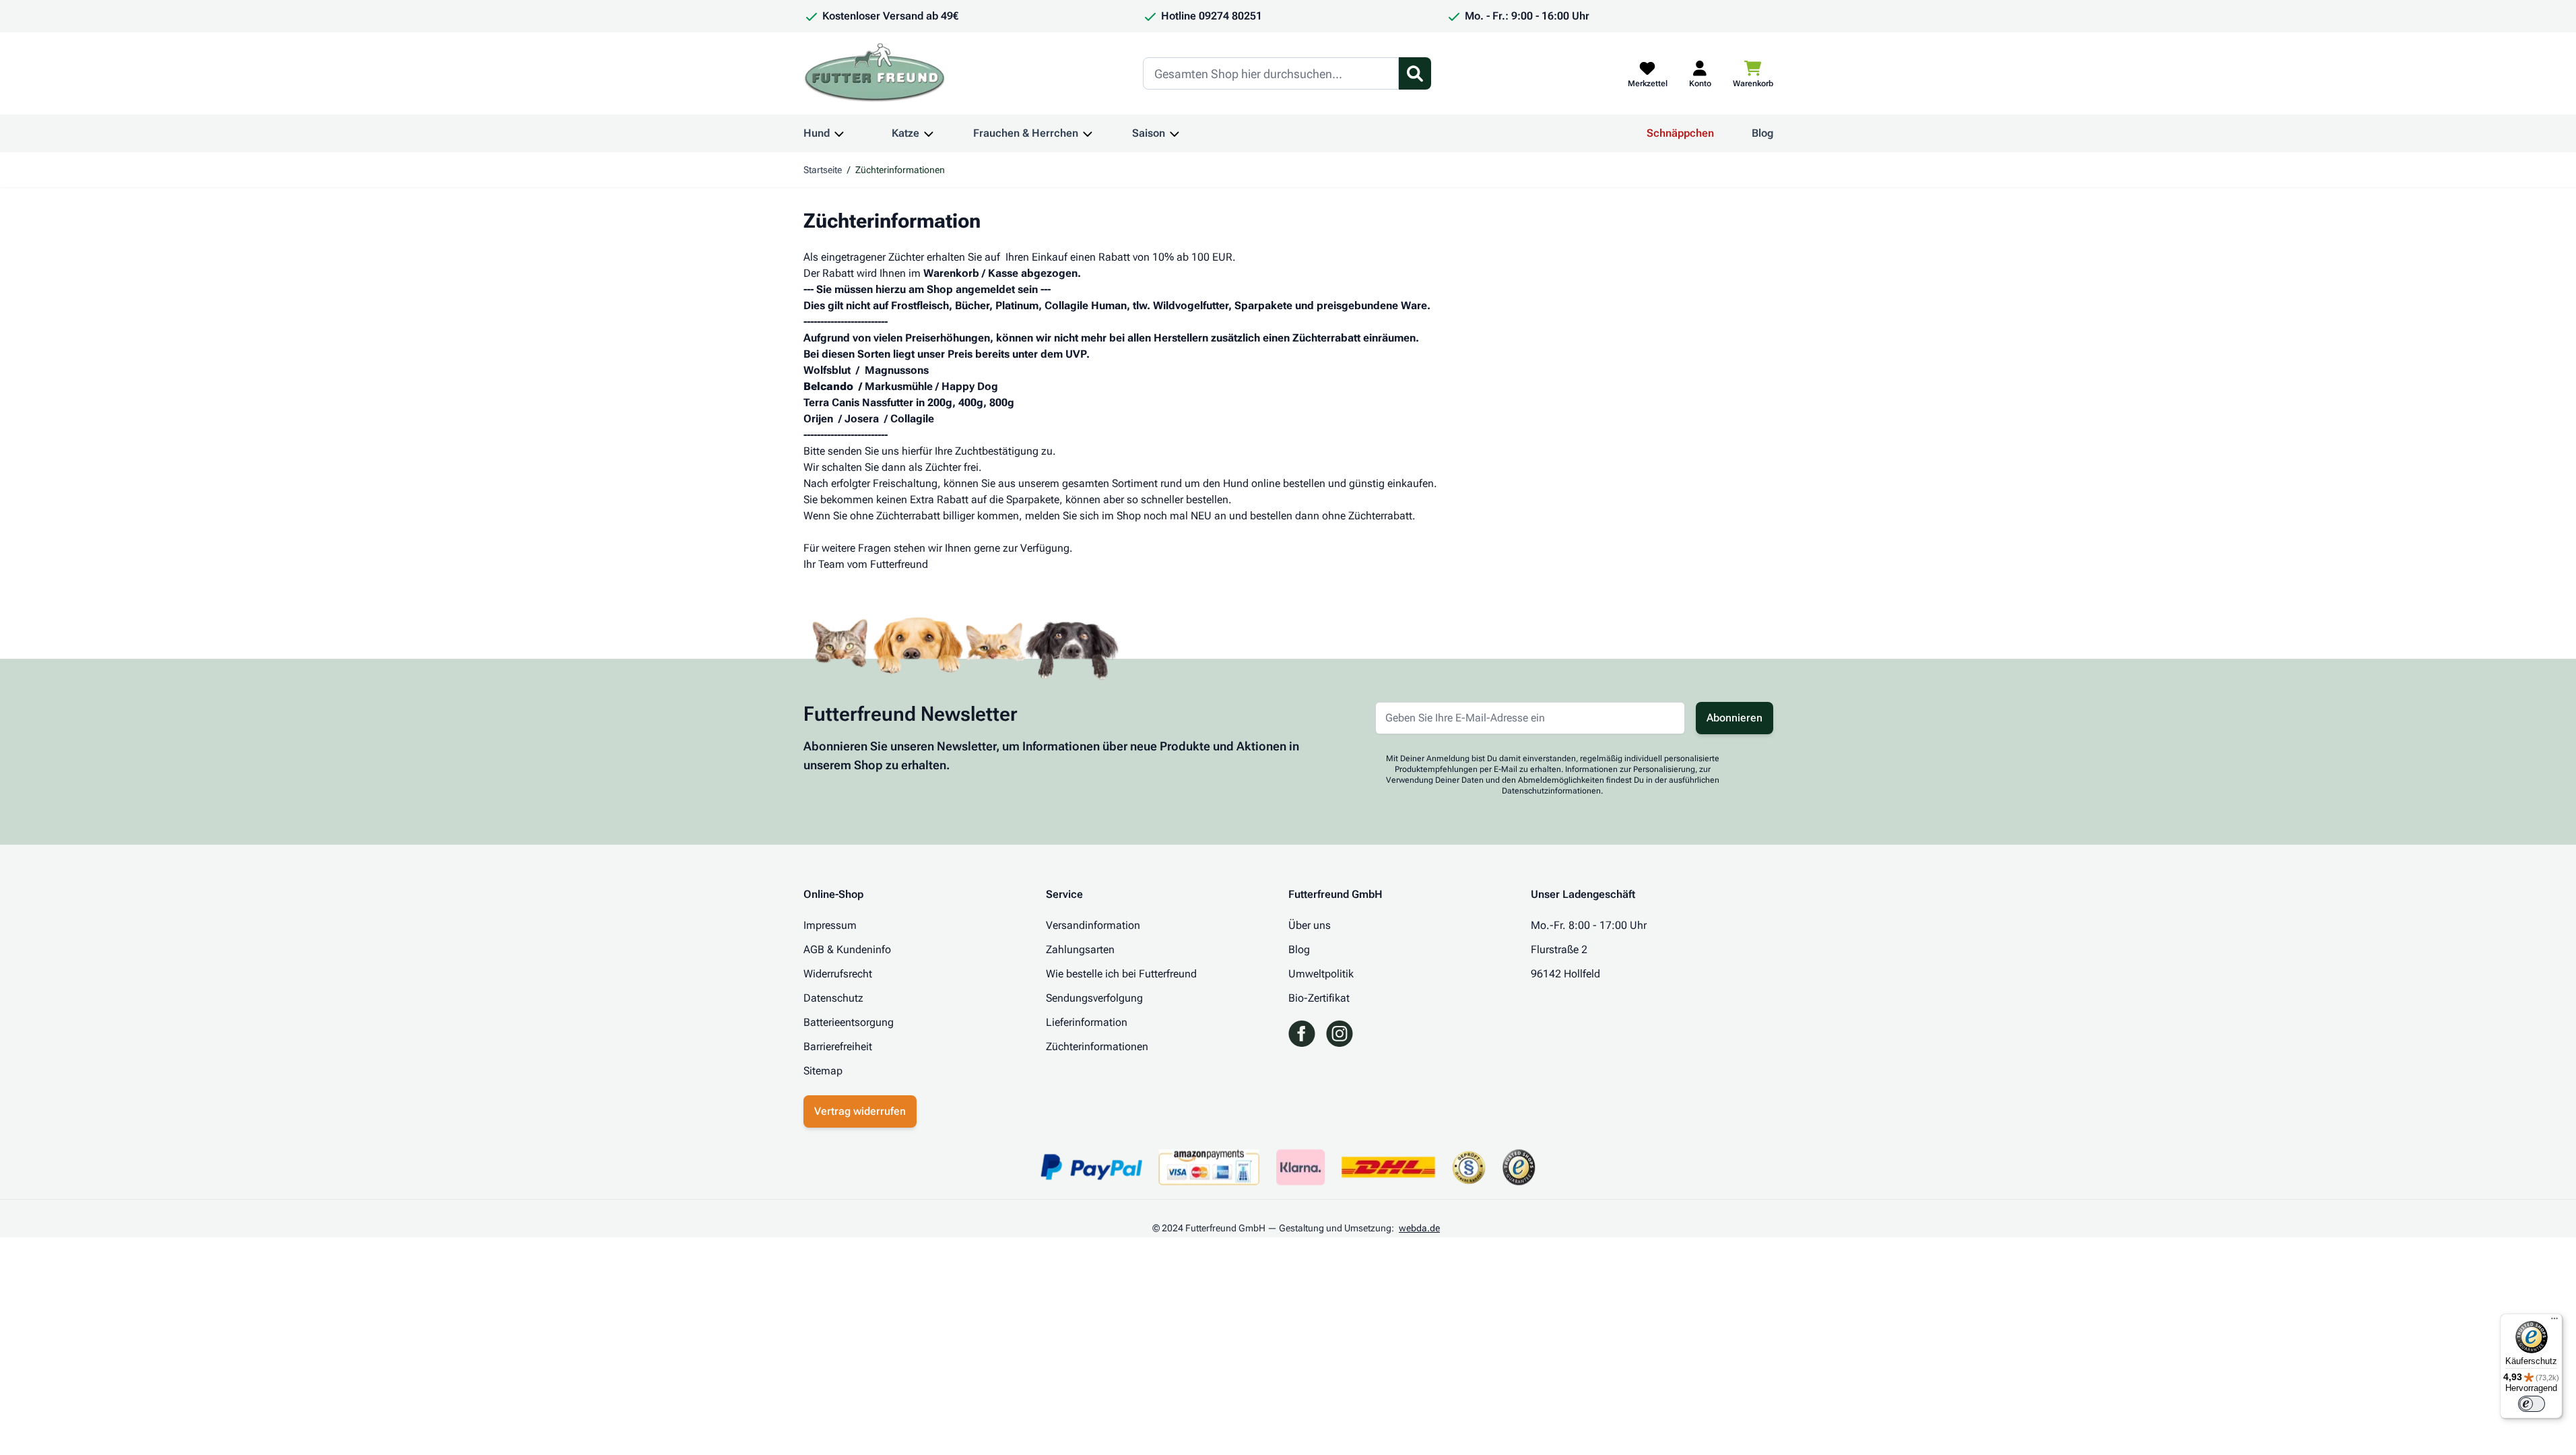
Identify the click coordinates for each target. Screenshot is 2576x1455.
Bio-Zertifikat (1319, 998)
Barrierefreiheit (838, 1046)
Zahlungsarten (1080, 949)
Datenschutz (833, 998)
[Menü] (2554, 1322)
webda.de (1419, 1228)
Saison (1149, 133)
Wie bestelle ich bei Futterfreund (1121, 974)
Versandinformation (1093, 925)
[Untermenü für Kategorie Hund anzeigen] (839, 133)
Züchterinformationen (1097, 1046)
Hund (817, 133)
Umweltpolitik (1321, 974)
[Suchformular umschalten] (1415, 73)
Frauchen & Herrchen (1026, 133)
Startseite (823, 170)
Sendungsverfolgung (1094, 998)
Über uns (1310, 925)
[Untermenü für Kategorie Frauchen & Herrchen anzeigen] (1088, 133)
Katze (905, 133)
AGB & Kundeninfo (847, 949)
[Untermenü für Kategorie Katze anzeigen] (929, 133)
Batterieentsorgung (849, 1022)
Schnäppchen (1680, 133)
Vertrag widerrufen (860, 1111)
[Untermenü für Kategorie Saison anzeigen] (1175, 133)
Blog (1762, 133)
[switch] (2532, 1404)
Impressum (830, 925)
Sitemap (823, 1071)
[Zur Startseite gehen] (875, 73)
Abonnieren (1735, 718)
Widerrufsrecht (838, 974)
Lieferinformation (1087, 1022)
